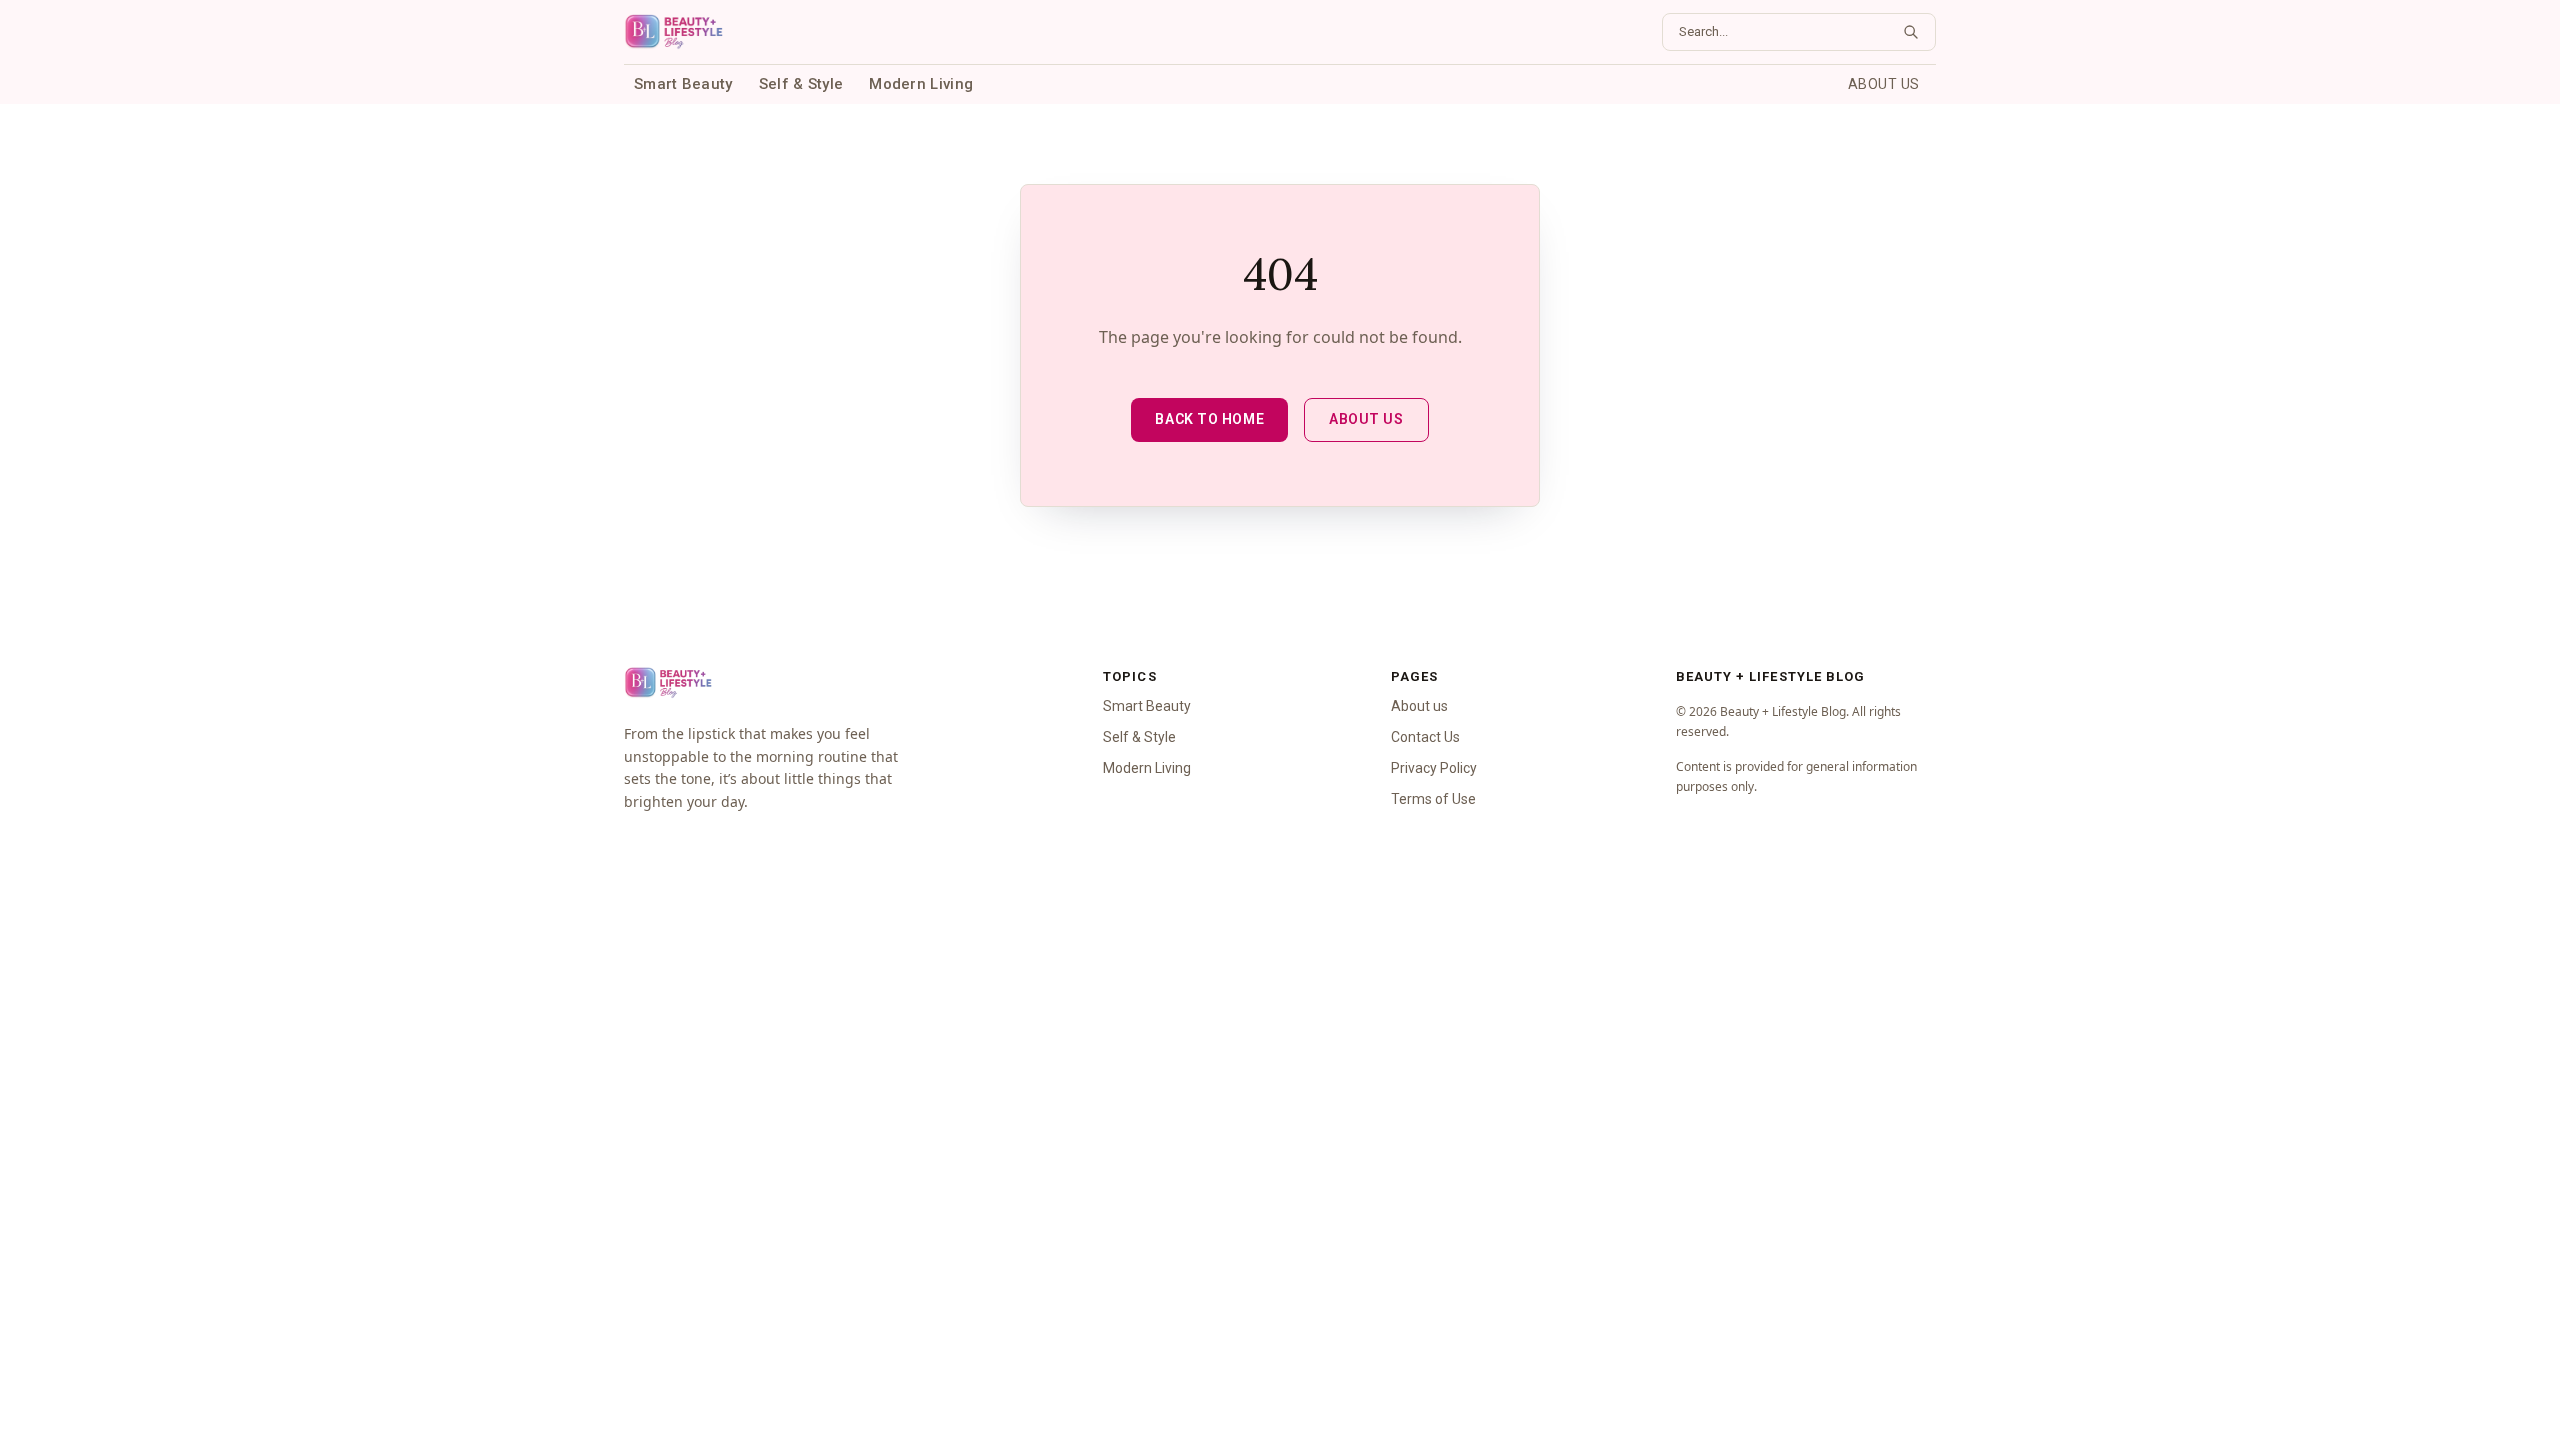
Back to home (1209, 419)
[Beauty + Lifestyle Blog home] (673, 32)
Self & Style (801, 84)
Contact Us (1425, 737)
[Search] (1911, 32)
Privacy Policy (1434, 768)
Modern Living (921, 84)
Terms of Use (1433, 799)
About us (1884, 84)
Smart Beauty (683, 84)
